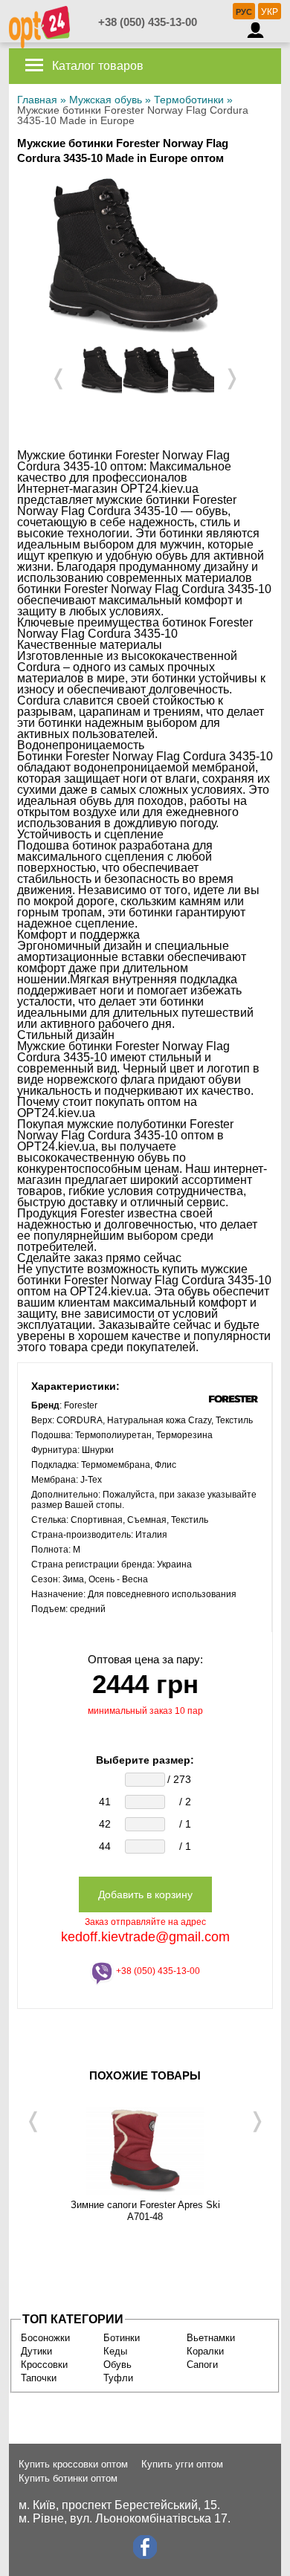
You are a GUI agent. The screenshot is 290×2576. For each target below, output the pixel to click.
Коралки (205, 2351)
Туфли (118, 2378)
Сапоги (202, 2365)
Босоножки (45, 2338)
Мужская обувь (106, 100)
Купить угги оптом (182, 2464)
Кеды (115, 2351)
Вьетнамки (211, 2338)
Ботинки (122, 2338)
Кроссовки (44, 2365)
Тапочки (39, 2378)
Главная (37, 100)
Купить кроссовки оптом (73, 2464)
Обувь (117, 2365)
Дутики (36, 2351)
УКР (270, 12)
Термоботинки (189, 100)
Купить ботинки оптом (68, 2478)
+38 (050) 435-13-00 (148, 22)
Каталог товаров (96, 66)
